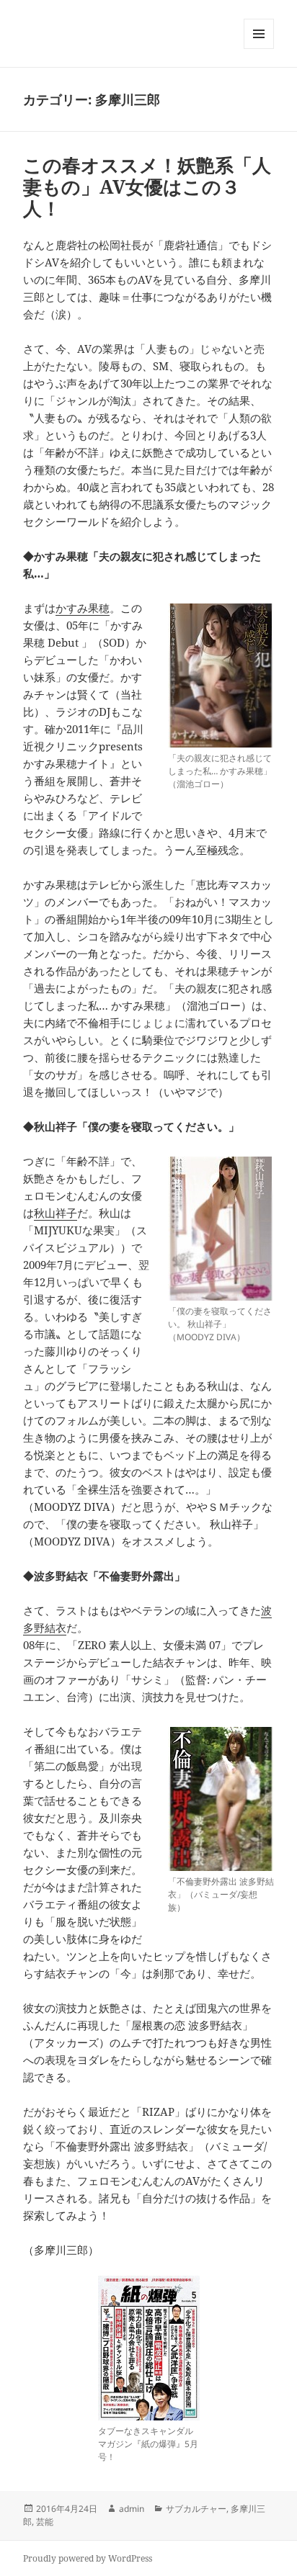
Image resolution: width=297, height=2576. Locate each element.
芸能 (45, 2522)
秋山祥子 (56, 1213)
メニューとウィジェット (259, 49)
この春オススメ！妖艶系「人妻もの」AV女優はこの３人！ (147, 187)
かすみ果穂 (83, 608)
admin (132, 2509)
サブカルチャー (196, 2509)
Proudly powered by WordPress (88, 2558)
